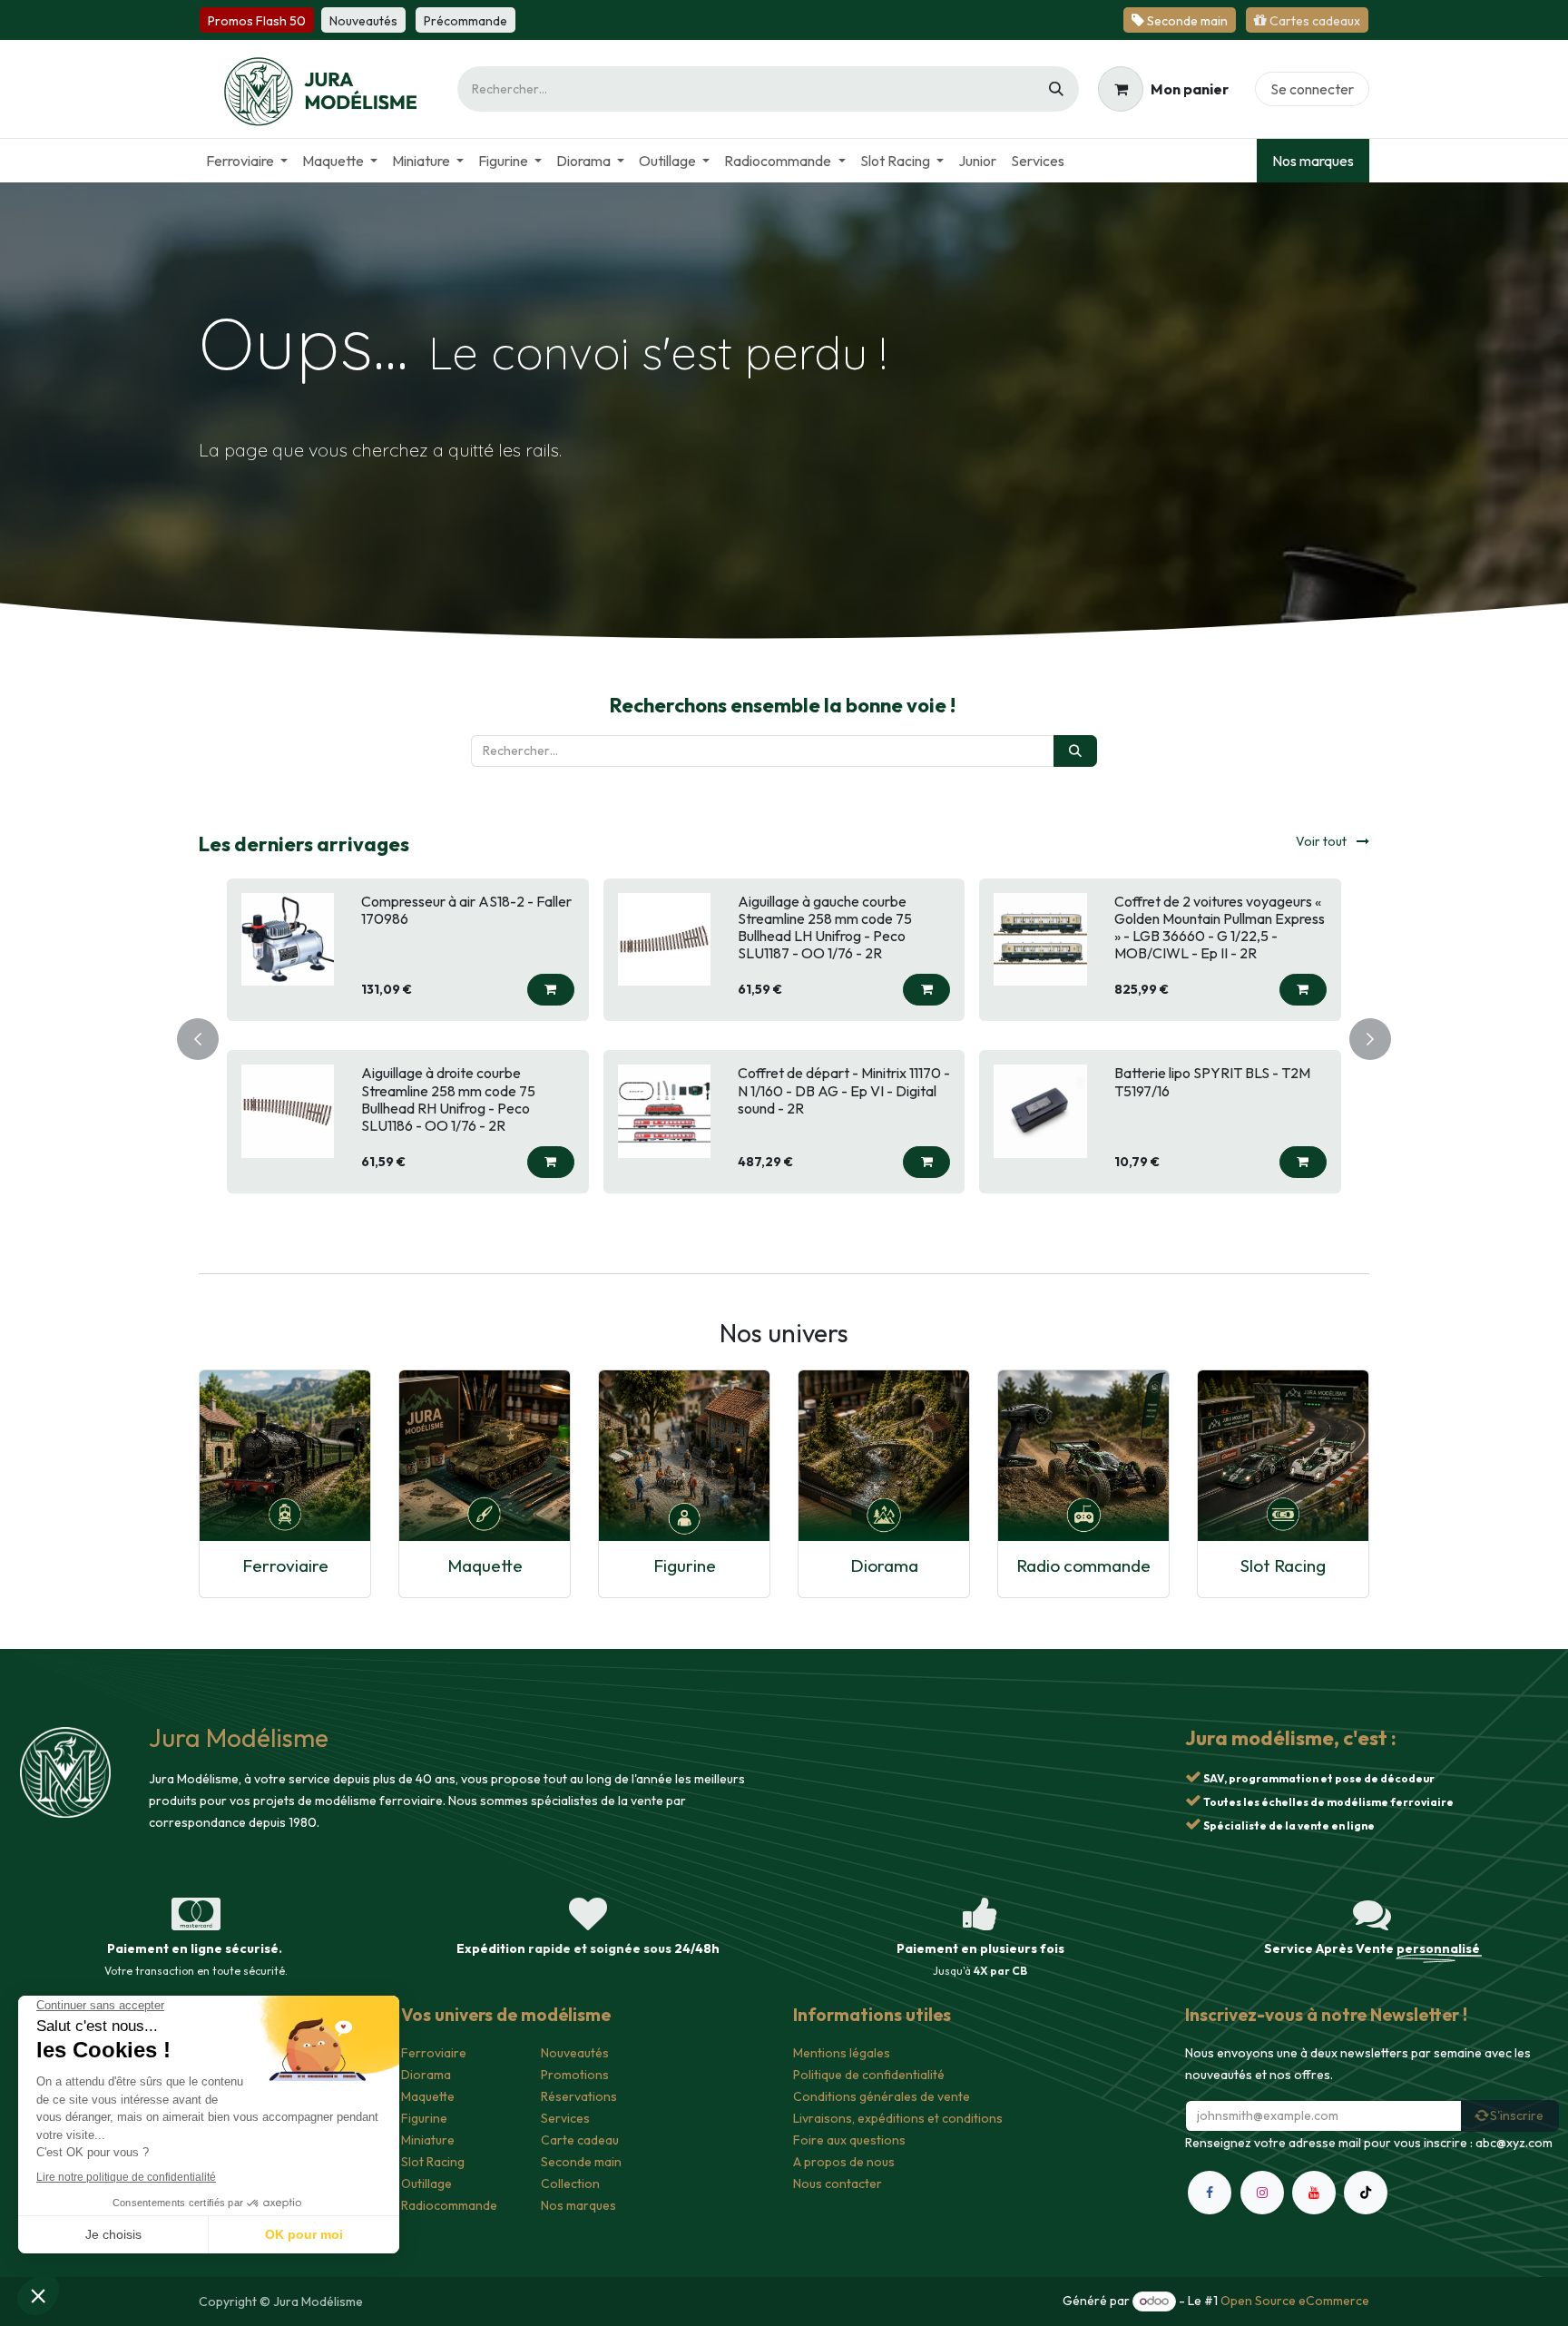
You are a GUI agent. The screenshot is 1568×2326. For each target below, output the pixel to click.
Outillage (426, 2184)
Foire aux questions (849, 2140)
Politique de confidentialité (869, 2075)
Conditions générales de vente (882, 2096)
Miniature (428, 2140)
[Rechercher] (1056, 89)
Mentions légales (842, 2053)
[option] (784, 1036)
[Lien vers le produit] (285, 1456)
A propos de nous (844, 2162)
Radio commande (1083, 1565)
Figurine (685, 1565)
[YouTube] (1314, 2280)
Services (565, 2118)
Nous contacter (838, 2184)
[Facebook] (1210, 2280)
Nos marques (1313, 161)
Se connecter (1312, 89)
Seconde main (581, 2162)
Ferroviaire (285, 1565)
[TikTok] (1366, 2280)
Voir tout (1323, 841)
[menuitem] (247, 161)
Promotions (575, 2075)
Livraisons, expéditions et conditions (898, 2118)
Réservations (579, 2096)
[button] (551, 972)
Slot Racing (1283, 1565)
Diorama (884, 1565)
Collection (570, 2184)
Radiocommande (449, 2205)
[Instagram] (1262, 2280)
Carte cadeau (580, 2140)
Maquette (485, 1565)
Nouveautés (575, 2053)
